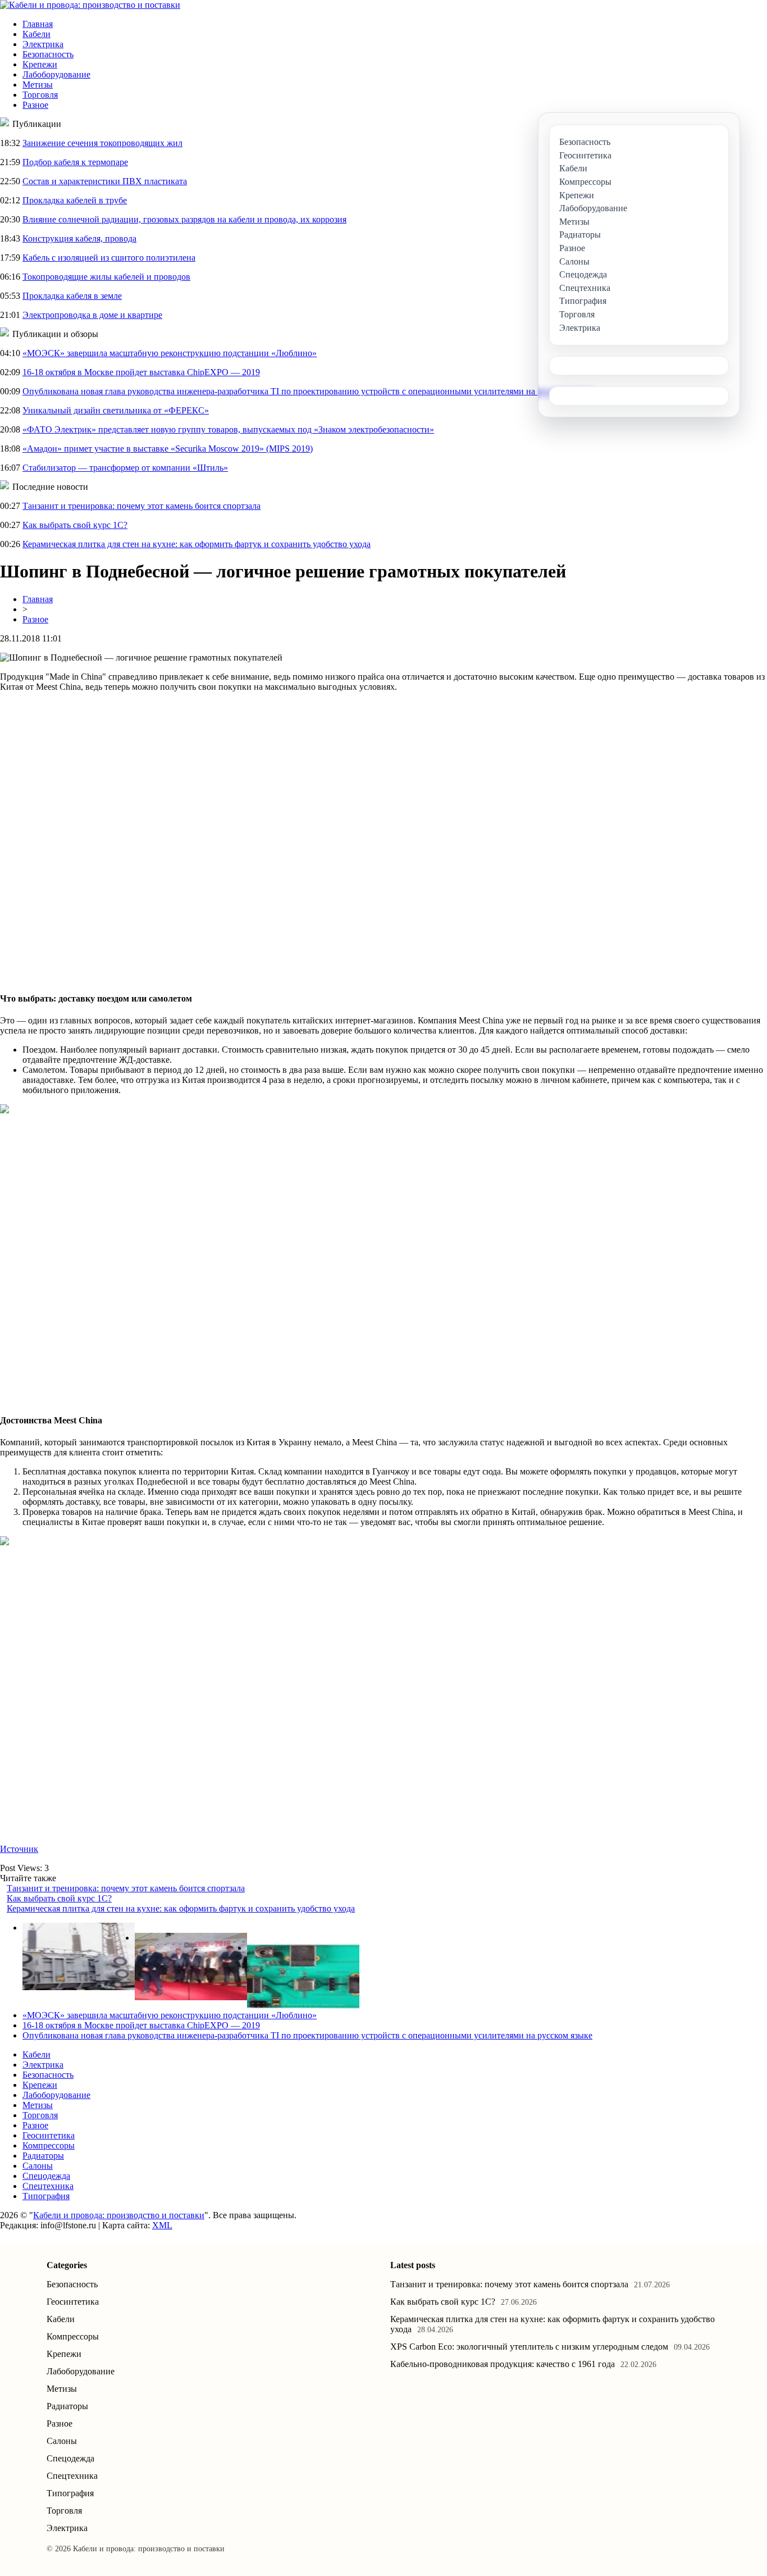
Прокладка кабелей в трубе (75, 200)
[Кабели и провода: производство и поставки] (90, 5)
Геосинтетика (49, 2135)
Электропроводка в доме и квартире (92, 315)
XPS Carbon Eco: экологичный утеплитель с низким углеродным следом (529, 2347)
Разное (35, 105)
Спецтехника (48, 2186)
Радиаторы (43, 2156)
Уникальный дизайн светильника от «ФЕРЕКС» (116, 410)
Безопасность (48, 54)
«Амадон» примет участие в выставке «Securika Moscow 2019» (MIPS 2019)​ (168, 449)
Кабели (36, 34)
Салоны (38, 2166)
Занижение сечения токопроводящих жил (102, 143)
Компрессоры (49, 2145)
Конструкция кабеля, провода (79, 238)
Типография (46, 2196)
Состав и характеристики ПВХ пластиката (105, 181)
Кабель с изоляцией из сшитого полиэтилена (109, 258)
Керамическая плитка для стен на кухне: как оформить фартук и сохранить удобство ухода (197, 544)
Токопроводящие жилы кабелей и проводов (106, 277)
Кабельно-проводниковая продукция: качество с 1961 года (503, 2364)
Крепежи (40, 64)
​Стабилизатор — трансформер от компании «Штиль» (125, 468)
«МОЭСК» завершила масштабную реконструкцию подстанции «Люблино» (170, 353)
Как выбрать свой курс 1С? (75, 525)
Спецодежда (46, 2176)
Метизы (38, 85)
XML (162, 2225)
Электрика (43, 44)
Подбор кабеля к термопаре (75, 162)
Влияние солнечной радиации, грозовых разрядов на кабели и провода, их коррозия (184, 219)
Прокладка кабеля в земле (72, 296)
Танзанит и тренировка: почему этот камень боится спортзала (141, 506)
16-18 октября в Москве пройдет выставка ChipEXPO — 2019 (141, 372)
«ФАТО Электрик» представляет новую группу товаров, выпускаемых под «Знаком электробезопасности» (228, 429)
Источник (19, 1849)
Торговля (40, 95)
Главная (38, 24)
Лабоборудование (56, 74)
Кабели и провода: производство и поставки (119, 2215)
